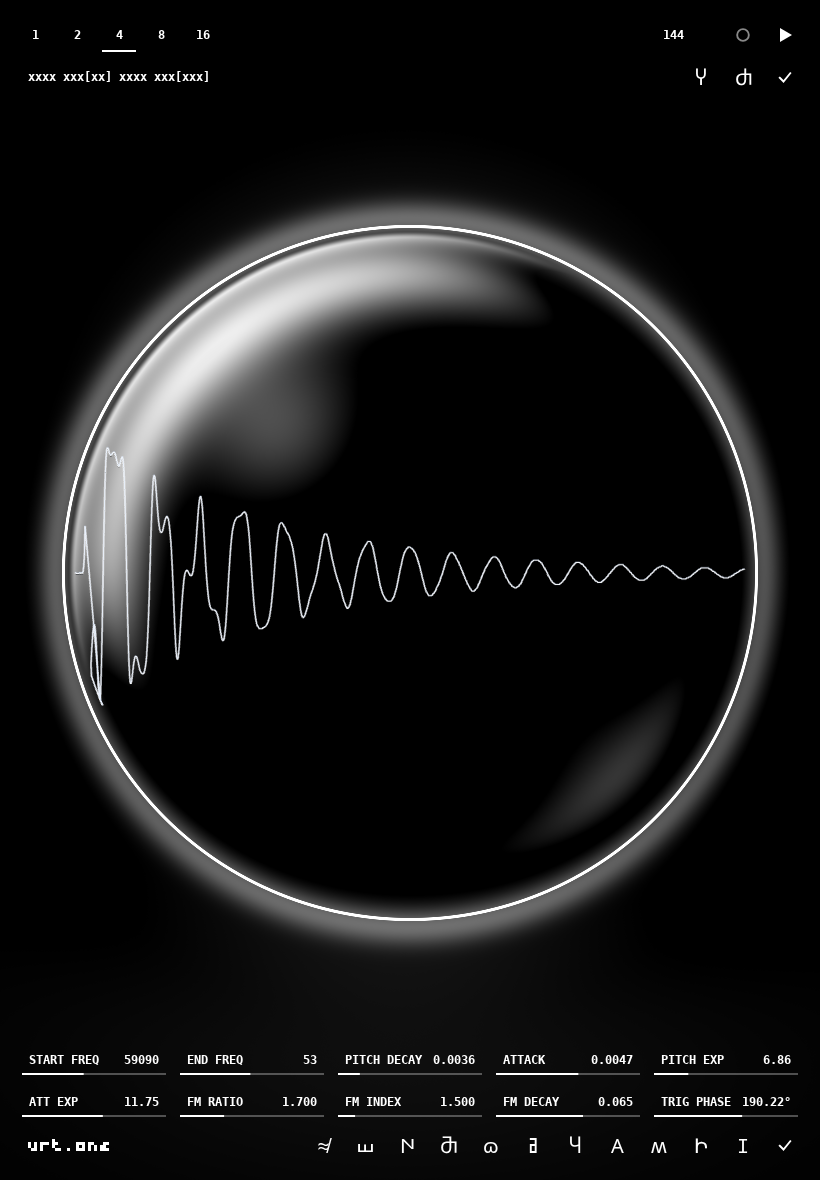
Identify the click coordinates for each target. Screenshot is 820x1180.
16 (203, 35)
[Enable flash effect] (743, 35)
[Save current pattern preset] (785, 77)
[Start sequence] (785, 35)
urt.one (70, 1145)
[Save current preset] (785, 1145)
